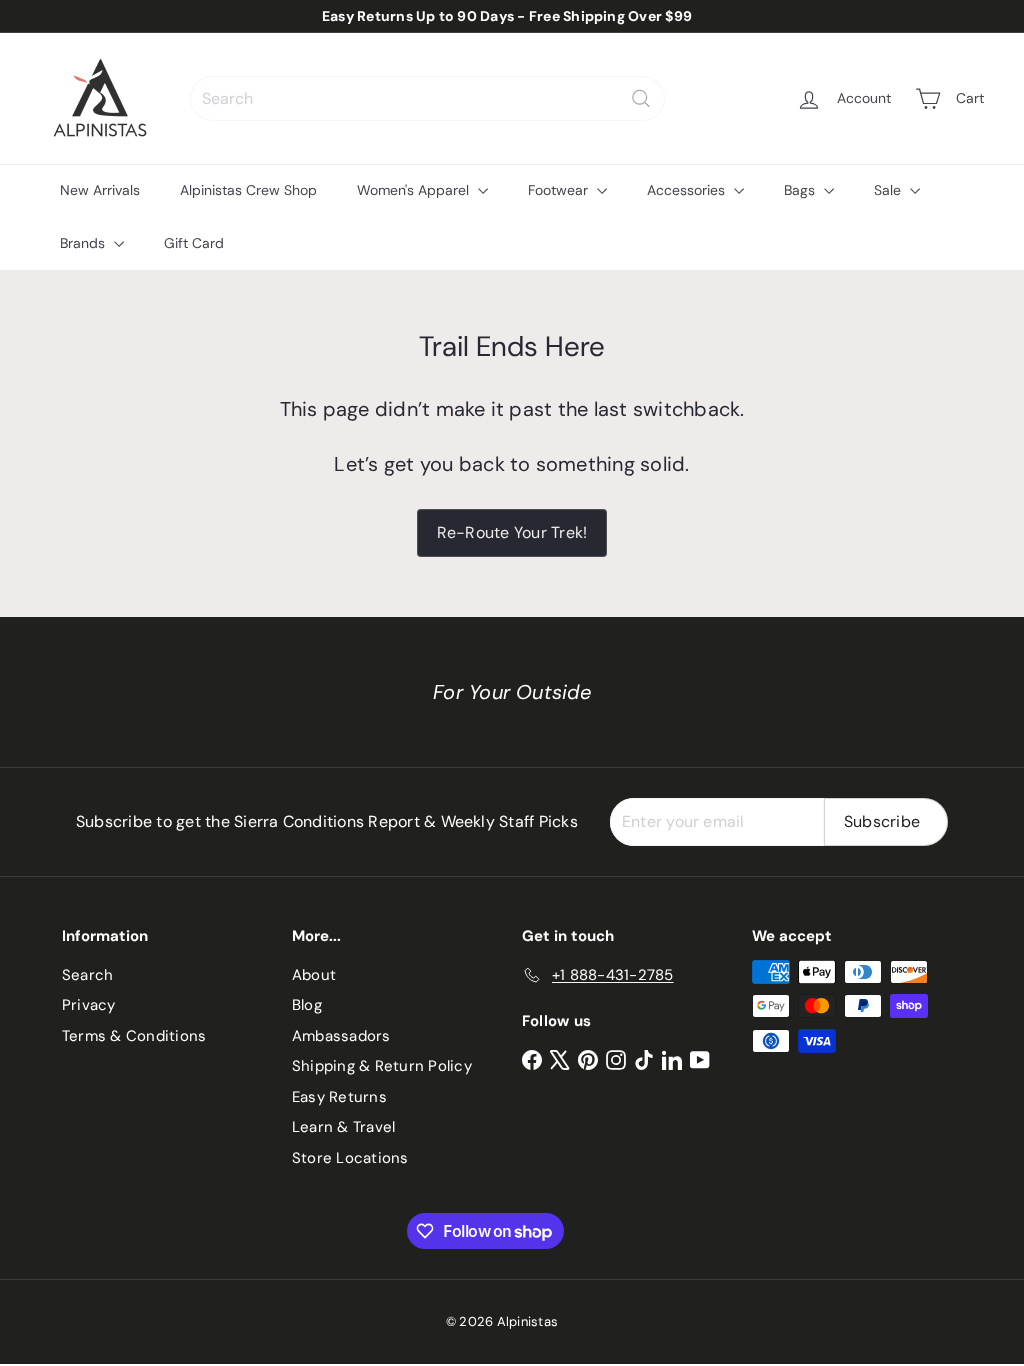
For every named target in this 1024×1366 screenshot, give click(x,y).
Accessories (688, 190)
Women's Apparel (415, 190)
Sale (889, 190)
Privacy (89, 1005)
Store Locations (350, 1158)
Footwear (560, 190)
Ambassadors (341, 1036)
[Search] (641, 98)
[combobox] (427, 98)
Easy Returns (339, 1097)
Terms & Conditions (134, 1036)
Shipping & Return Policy (382, 1066)
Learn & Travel (343, 1127)
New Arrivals (100, 190)
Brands (84, 243)
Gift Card (194, 243)
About (314, 975)
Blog (307, 1005)
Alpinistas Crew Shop (248, 190)
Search (87, 975)
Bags (801, 190)
